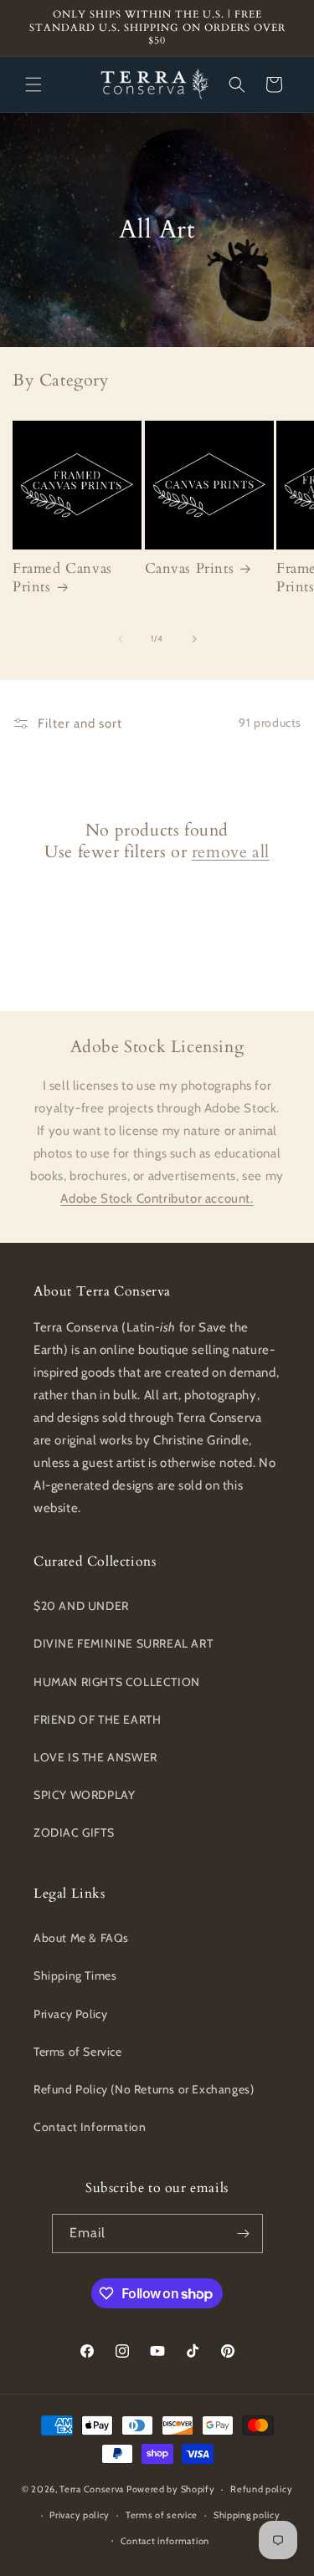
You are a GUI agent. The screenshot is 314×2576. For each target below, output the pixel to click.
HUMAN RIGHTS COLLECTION (117, 1682)
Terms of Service (78, 2052)
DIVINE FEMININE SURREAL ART (123, 1643)
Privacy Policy (70, 2014)
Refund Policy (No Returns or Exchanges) (144, 2089)
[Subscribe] (244, 2234)
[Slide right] (194, 639)
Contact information (165, 2541)
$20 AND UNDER (81, 1606)
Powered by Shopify (171, 2489)
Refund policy (261, 2489)
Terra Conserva (92, 2489)
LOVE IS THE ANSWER (95, 1757)
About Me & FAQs (81, 1938)
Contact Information (90, 2127)
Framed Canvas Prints (62, 578)
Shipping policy (247, 2515)
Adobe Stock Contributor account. (157, 1199)
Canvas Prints (190, 569)
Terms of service (162, 2515)
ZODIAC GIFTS (74, 1832)
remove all (231, 852)
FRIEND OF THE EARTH (97, 1720)
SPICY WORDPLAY (84, 1795)
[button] (33, 84)
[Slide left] (121, 639)
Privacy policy (80, 2515)
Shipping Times (75, 1975)
